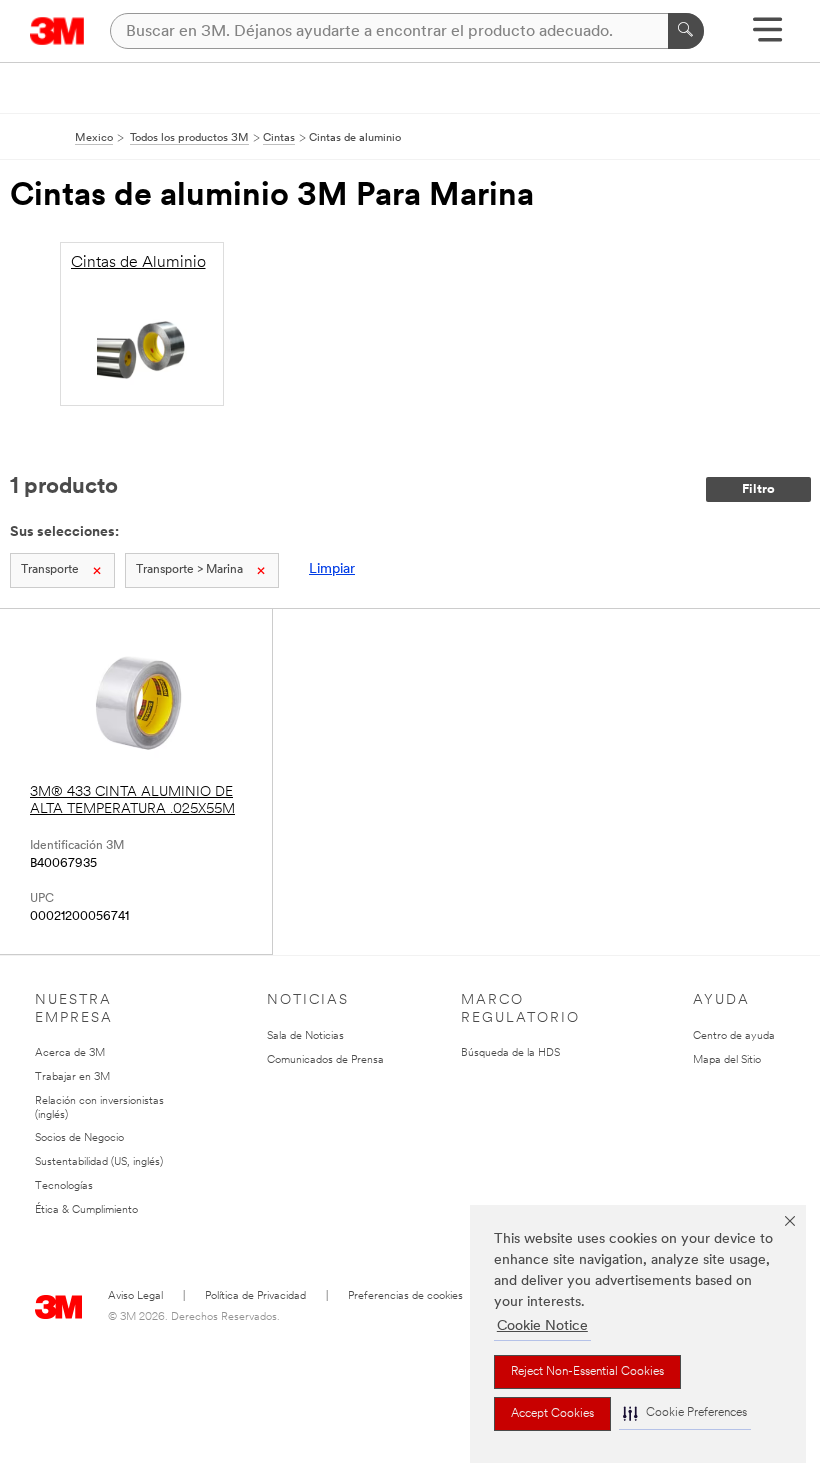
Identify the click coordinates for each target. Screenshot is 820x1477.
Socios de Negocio (79, 1138)
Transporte (50, 570)
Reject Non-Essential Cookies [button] (587, 1372)
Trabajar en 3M (72, 1077)
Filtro (758, 489)
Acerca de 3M (70, 1053)
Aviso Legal (135, 1296)
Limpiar (332, 569)
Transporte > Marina (189, 570)
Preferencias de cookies (405, 1296)
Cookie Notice (542, 1326)
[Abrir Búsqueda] (767, 36)
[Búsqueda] (686, 31)
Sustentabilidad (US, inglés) (99, 1162)
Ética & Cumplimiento (86, 1210)
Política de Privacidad (255, 1296)
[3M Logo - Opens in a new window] (57, 31)
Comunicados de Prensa (325, 1060)
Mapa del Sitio (727, 1060)
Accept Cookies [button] (552, 1414)
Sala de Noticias (305, 1036)
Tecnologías (64, 1186)
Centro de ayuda (734, 1036)
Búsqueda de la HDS (510, 1053)
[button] (685, 1413)
